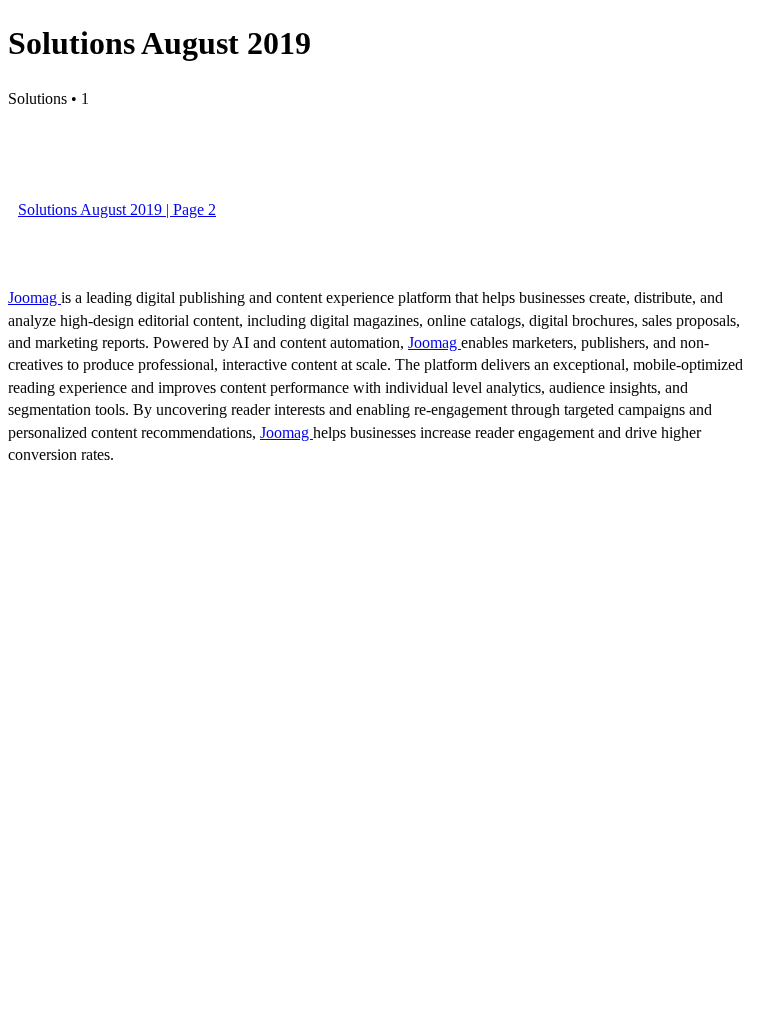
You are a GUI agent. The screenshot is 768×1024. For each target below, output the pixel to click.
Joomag (34, 297)
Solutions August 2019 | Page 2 (117, 209)
